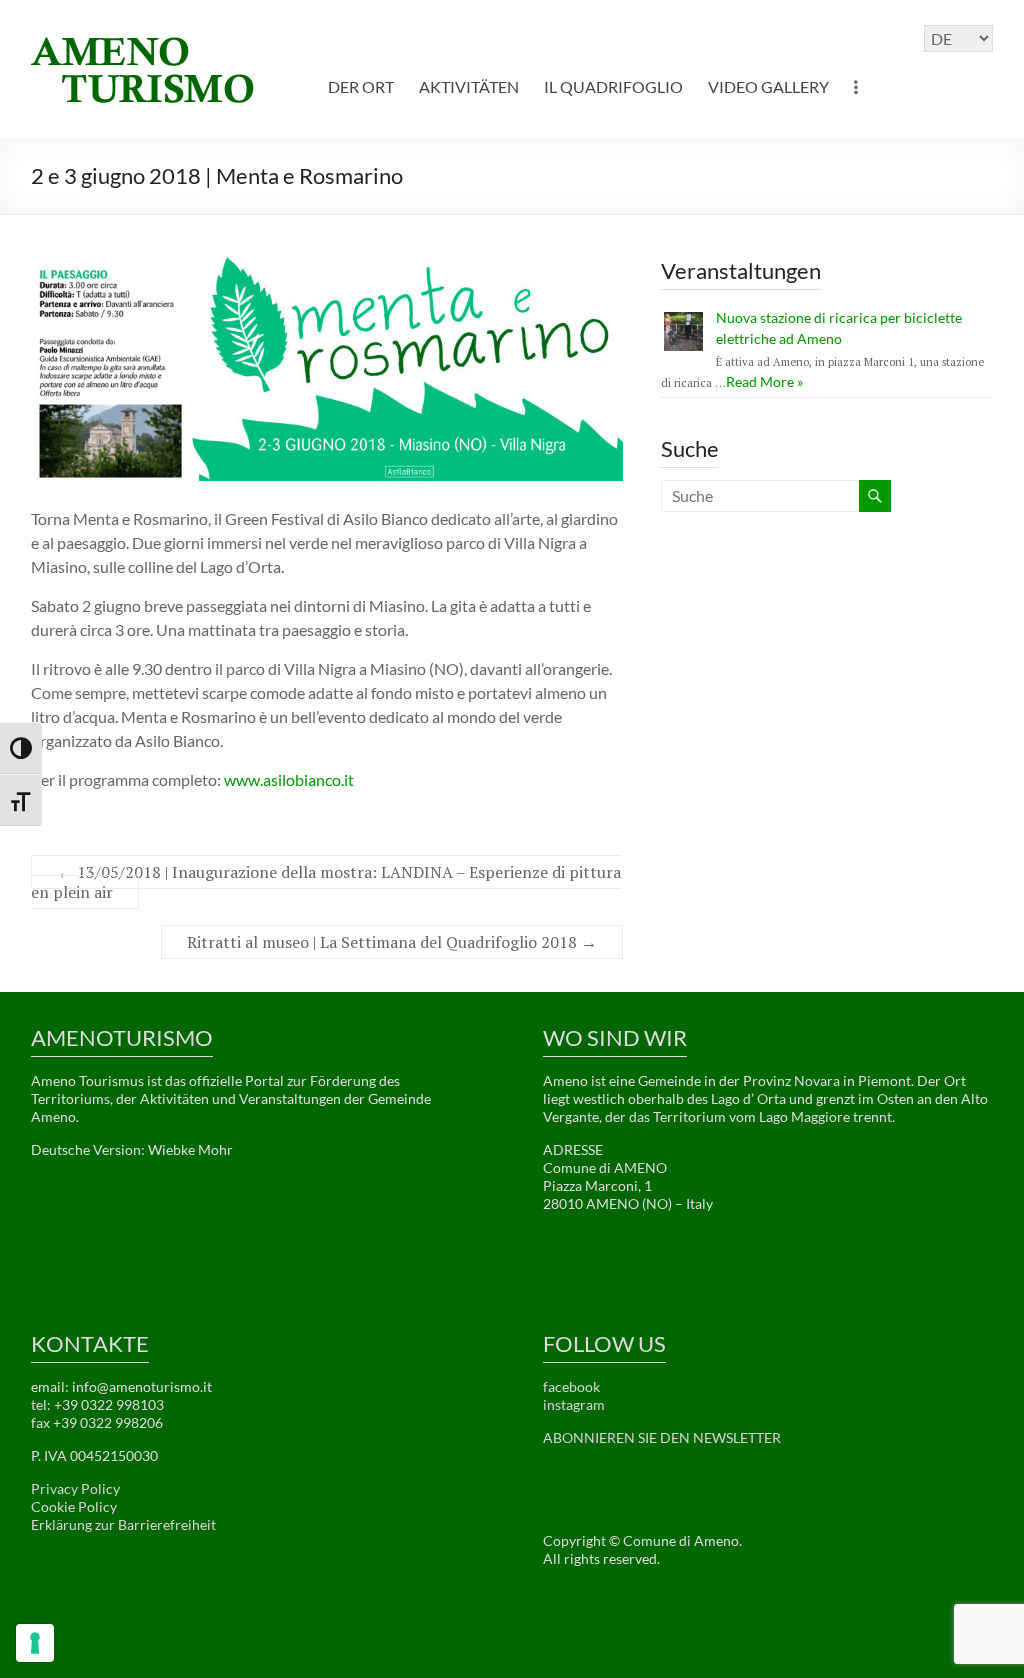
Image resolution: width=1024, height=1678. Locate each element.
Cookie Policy (74, 1506)
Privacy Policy (75, 1488)
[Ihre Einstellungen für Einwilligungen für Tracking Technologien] (35, 1643)
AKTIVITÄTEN (469, 86)
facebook (571, 1386)
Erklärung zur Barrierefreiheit (123, 1524)
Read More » (764, 381)
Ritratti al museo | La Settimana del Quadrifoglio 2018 (392, 942)
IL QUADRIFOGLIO (613, 86)
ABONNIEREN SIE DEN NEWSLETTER (662, 1437)
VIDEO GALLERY (768, 86)
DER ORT (361, 86)
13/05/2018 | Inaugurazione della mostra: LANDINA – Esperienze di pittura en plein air (326, 882)
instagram (574, 1404)
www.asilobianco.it (289, 779)
